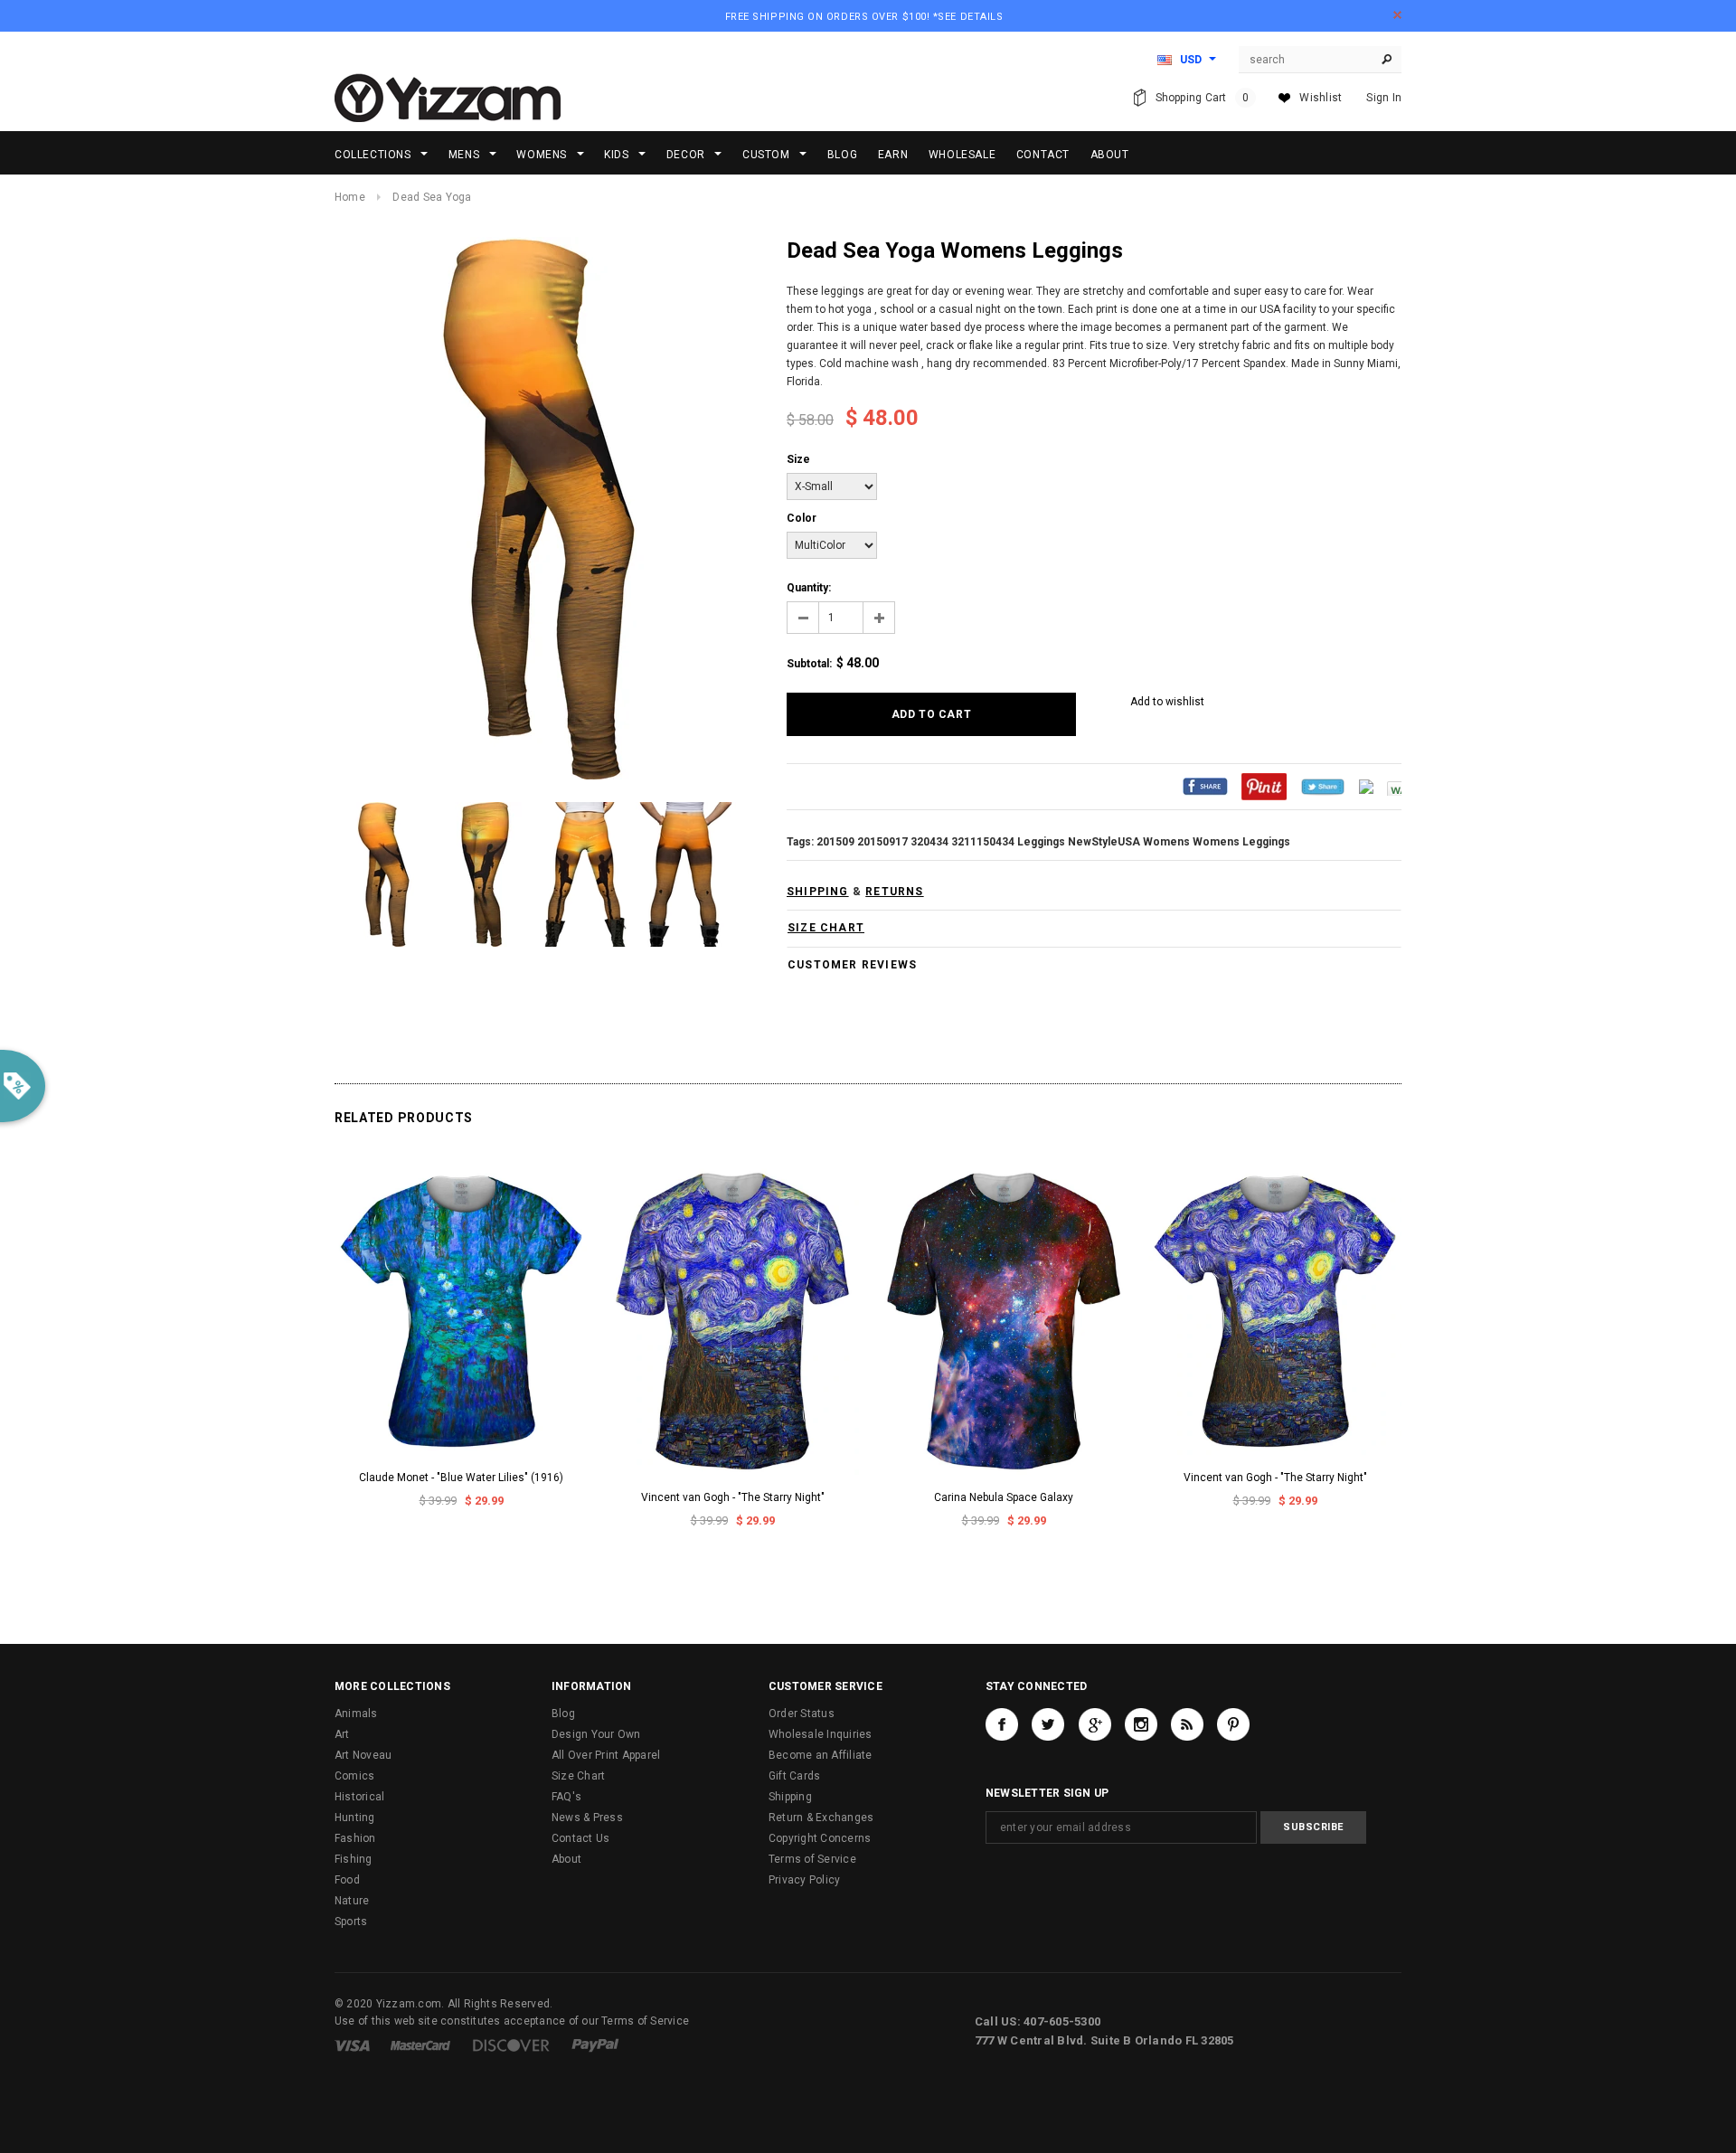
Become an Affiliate (821, 1755)
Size (798, 459)
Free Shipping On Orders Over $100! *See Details (864, 17)
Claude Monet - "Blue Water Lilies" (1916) (461, 1478)
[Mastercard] (420, 2044)
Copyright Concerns (820, 1838)
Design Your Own (596, 1734)
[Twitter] (1323, 786)
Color (802, 518)
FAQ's (566, 1797)
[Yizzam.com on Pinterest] (1233, 1724)
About (566, 1859)
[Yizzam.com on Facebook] (1002, 1724)
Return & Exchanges (821, 1818)
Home (350, 197)
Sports (351, 1922)
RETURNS (894, 892)
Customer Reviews (852, 965)
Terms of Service (812, 1859)
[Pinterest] (1264, 786)
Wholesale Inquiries (821, 1734)
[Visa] (352, 2044)
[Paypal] (595, 2044)
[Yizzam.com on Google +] (1095, 1724)
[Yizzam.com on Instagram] (1141, 1724)
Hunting (355, 1818)
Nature (352, 1901)
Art (342, 1734)
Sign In (1384, 98)
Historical (359, 1797)
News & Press (587, 1818)
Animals (356, 1714)
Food (347, 1880)
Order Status (802, 1714)
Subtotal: (809, 664)
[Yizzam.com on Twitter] (1048, 1724)
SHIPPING (818, 892)
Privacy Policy (804, 1880)
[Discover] (511, 2044)
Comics (354, 1776)
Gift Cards (794, 1776)
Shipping (790, 1797)
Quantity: (809, 588)
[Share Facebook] (1205, 786)
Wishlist (1321, 98)
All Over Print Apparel (606, 1755)
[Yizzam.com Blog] (1187, 1724)
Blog (563, 1714)
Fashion (355, 1838)
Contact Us (580, 1838)
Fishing (354, 1859)
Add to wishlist (1167, 702)
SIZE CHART (826, 928)
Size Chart (578, 1776)
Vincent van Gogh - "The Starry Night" (733, 1497)
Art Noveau (363, 1755)
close (1397, 15)
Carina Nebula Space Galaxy (1004, 1497)
